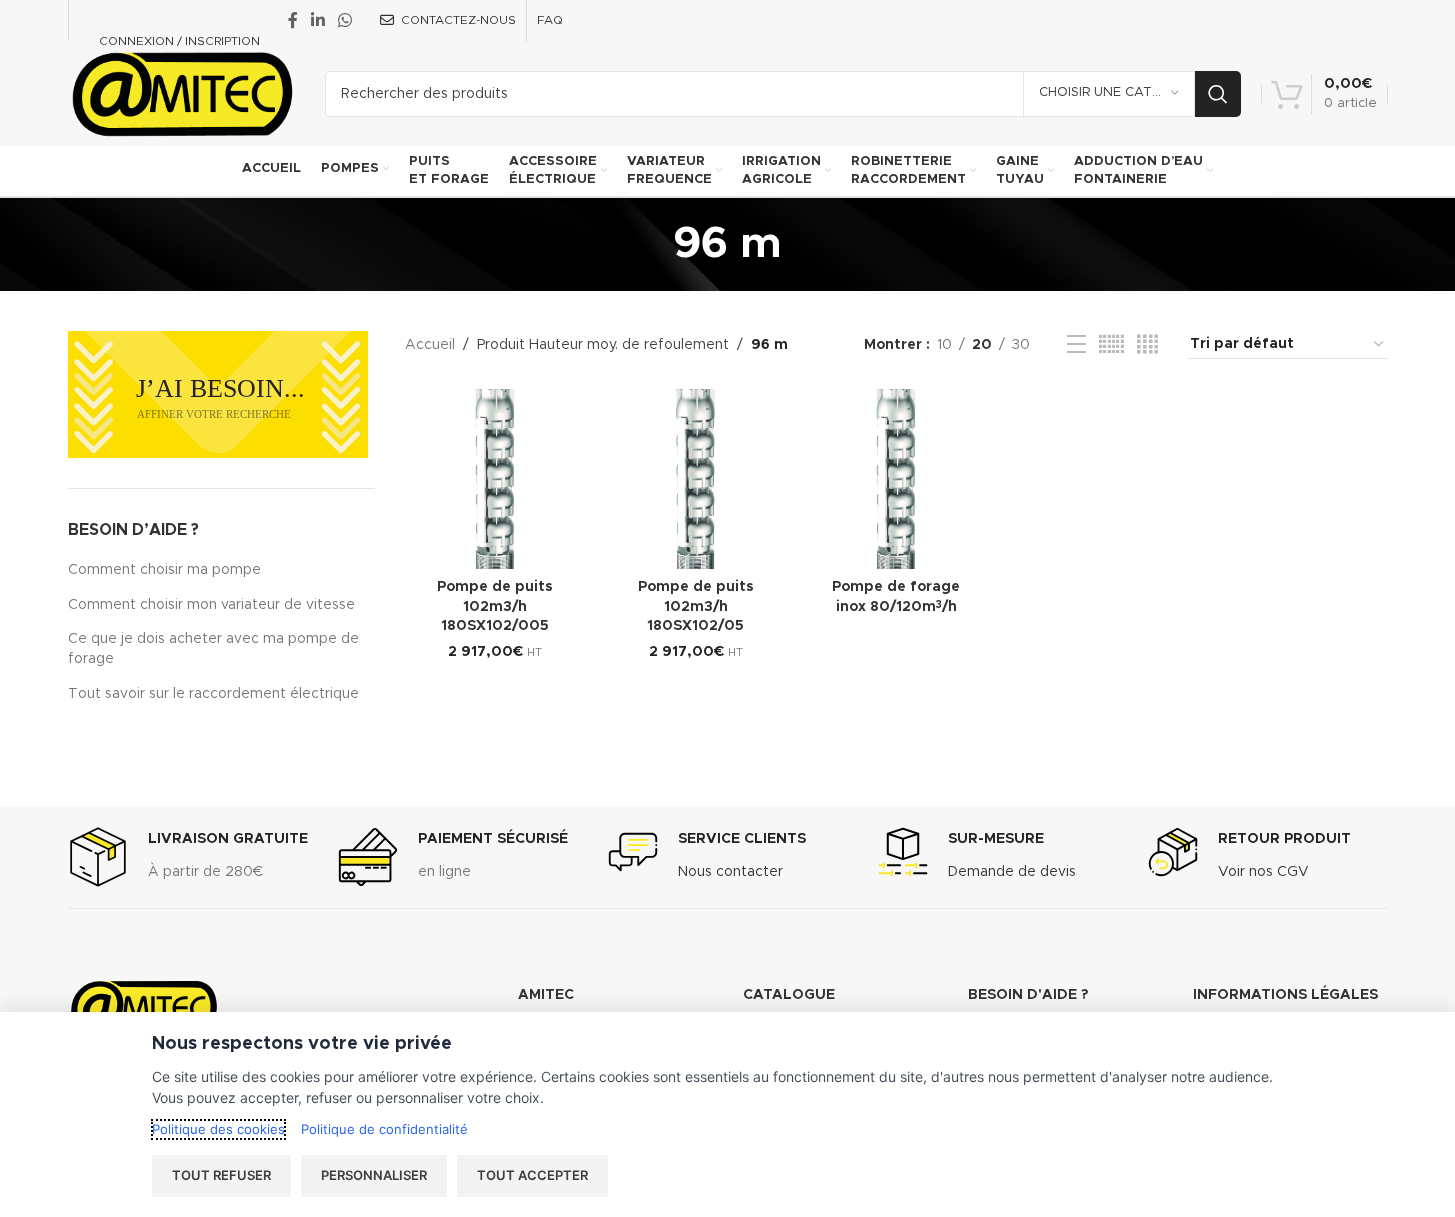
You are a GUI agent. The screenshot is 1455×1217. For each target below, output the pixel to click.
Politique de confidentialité (384, 1129)
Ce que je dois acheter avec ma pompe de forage (213, 649)
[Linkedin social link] (318, 20)
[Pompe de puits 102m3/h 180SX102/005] (495, 479)
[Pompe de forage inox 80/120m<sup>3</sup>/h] (896, 479)
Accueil (430, 345)
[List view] (1076, 345)
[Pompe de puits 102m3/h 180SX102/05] (696, 479)
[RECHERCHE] (1218, 94)
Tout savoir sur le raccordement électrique (213, 694)
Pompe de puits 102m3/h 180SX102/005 (495, 606)
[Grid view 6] (1111, 345)
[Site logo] (181, 93)
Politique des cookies (218, 1129)
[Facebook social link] (293, 20)
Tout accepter (532, 1175)
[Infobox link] (188, 857)
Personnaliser (374, 1175)
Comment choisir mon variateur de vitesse (211, 605)
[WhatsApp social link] (345, 20)
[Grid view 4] (1147, 345)
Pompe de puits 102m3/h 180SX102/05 (696, 606)
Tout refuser (221, 1175)
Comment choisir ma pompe (164, 570)
